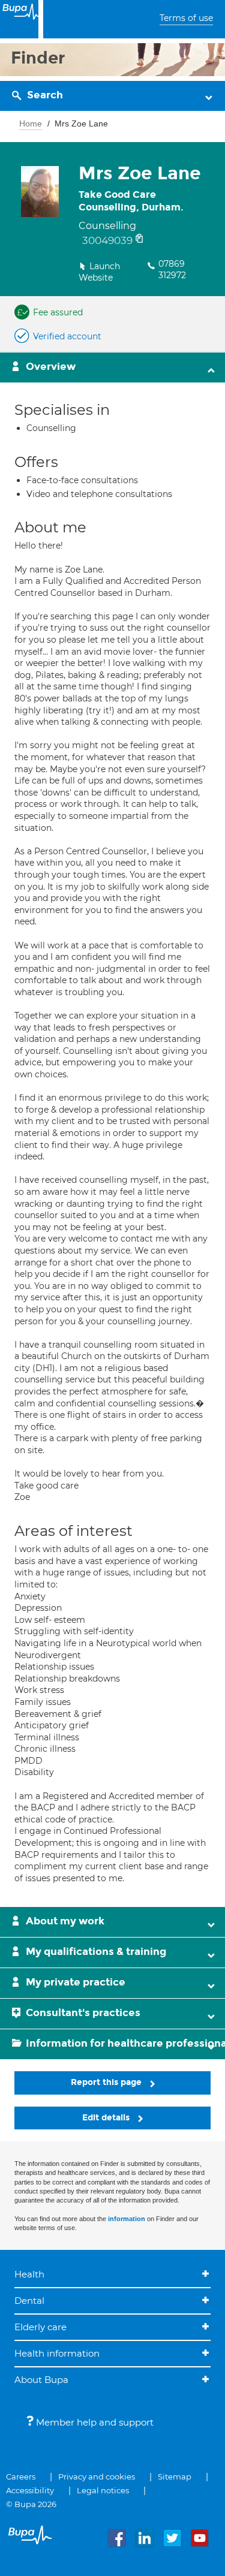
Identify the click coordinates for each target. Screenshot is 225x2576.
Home (31, 123)
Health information (57, 2353)
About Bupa (41, 2380)
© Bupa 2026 (31, 2504)
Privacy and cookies (97, 2476)
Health (29, 2274)
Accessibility (30, 2490)
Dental (29, 2301)
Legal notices (103, 2490)
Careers (21, 2476)
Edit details (107, 2118)
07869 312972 (172, 270)
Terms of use (186, 18)
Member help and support (94, 2422)
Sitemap (175, 2476)
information (127, 2219)
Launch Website (99, 272)
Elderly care (40, 2327)
